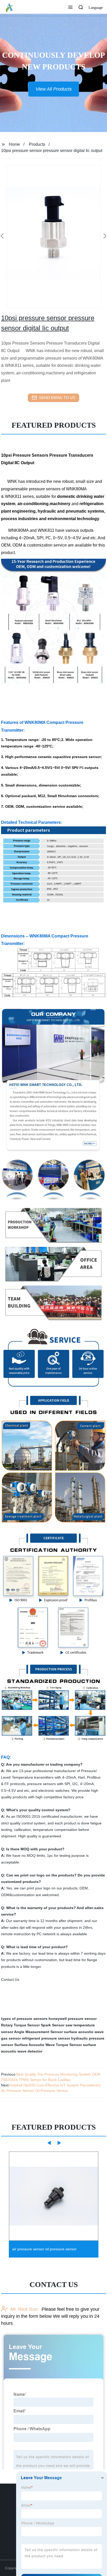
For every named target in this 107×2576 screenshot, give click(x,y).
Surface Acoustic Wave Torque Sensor (48, 2045)
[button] (70, 8)
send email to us (57, 398)
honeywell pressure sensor (73, 2019)
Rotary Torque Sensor (20, 2025)
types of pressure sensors (24, 2019)
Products (37, 144)
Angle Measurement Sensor (38, 2032)
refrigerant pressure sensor (46, 2038)
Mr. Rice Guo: (25, 2309)
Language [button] (96, 8)
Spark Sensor (53, 2025)
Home (14, 144)
